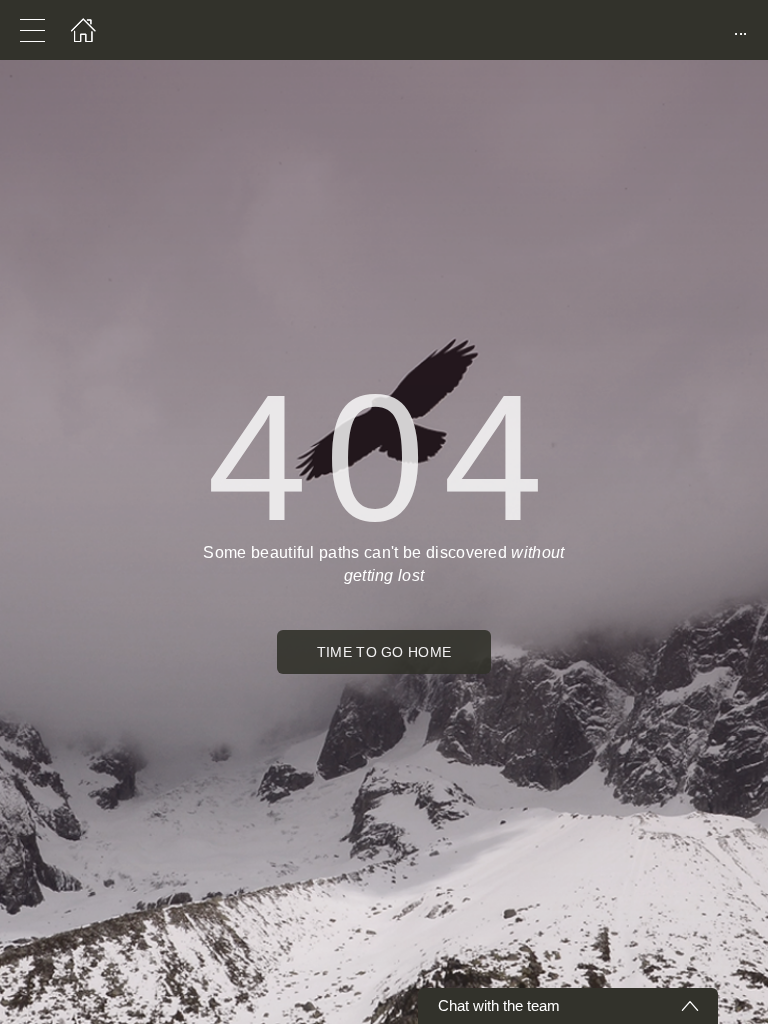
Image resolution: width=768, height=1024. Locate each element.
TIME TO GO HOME (384, 652)
